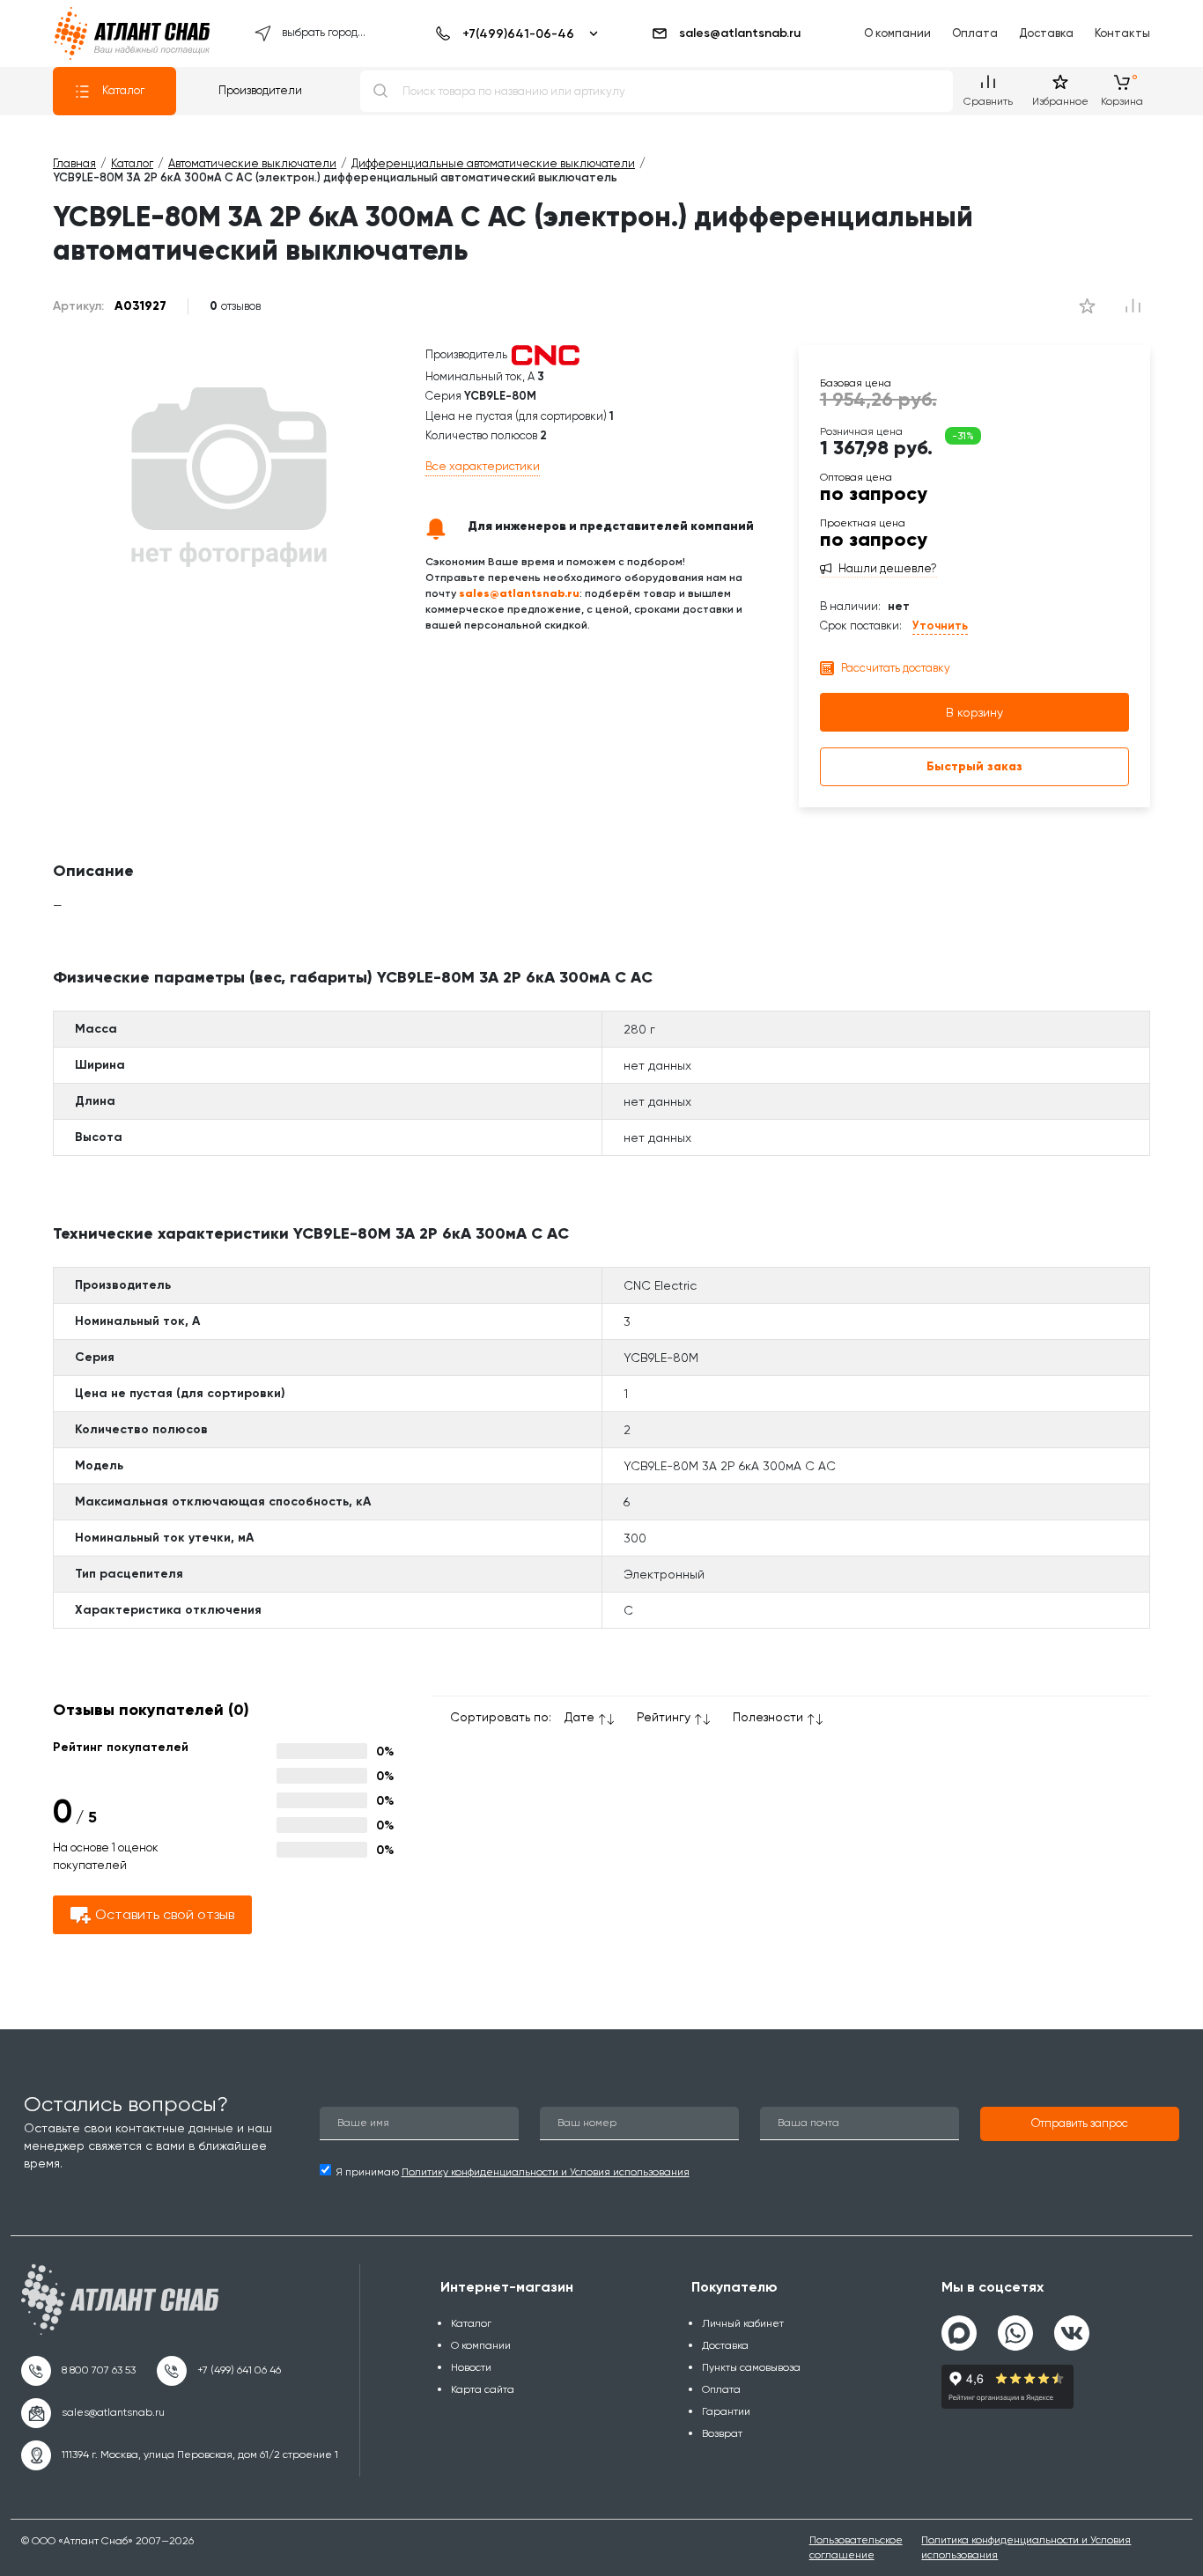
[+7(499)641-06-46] (514, 33)
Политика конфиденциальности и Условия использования (1026, 2547)
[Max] (959, 2333)
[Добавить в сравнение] (1087, 306)
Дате (579, 1717)
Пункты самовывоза (751, 2367)
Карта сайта (483, 2389)
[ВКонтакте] (1072, 2326)
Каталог (123, 90)
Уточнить (940, 626)
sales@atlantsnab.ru (740, 33)
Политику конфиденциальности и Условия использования (546, 2172)
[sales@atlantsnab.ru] (93, 2413)
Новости (471, 2367)
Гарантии (726, 2411)
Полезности (768, 1717)
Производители (260, 90)
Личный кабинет (743, 2323)
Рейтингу (664, 1717)
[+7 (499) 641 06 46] (219, 2371)
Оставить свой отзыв (165, 1914)
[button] (1080, 2124)
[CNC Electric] (545, 354)
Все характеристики (483, 466)
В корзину (974, 712)
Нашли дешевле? (888, 569)
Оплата (975, 33)
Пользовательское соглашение (856, 2547)
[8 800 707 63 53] (78, 2371)
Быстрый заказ (974, 766)
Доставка (1046, 33)
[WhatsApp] (1015, 2326)
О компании (897, 33)
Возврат (722, 2433)
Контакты (1122, 33)
